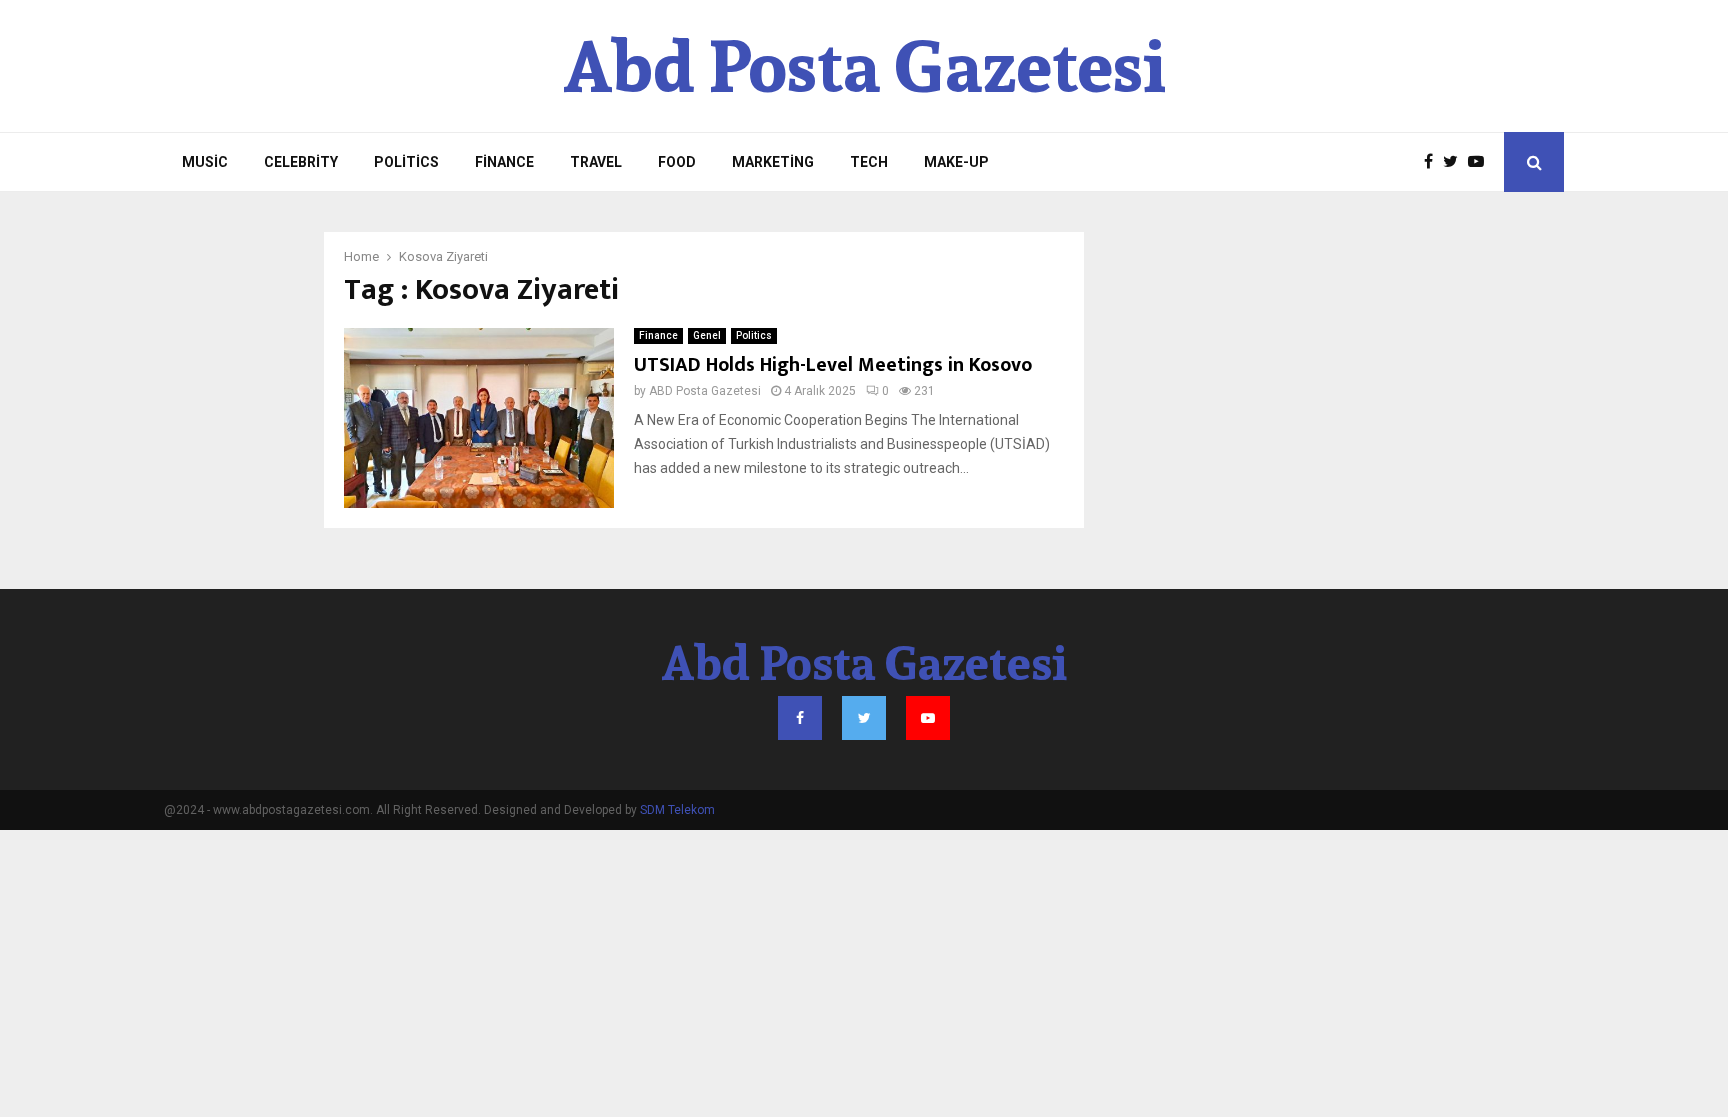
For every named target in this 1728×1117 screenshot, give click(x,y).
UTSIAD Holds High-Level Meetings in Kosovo (833, 365)
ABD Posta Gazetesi (705, 391)
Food (677, 162)
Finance (504, 162)
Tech (869, 162)
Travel (596, 162)
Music (205, 162)
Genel (707, 335)
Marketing (773, 162)
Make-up (956, 162)
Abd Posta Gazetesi (864, 66)
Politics (406, 162)
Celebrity (301, 162)
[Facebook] (1433, 162)
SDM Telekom (677, 810)
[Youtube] (1481, 162)
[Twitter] (1455, 162)
